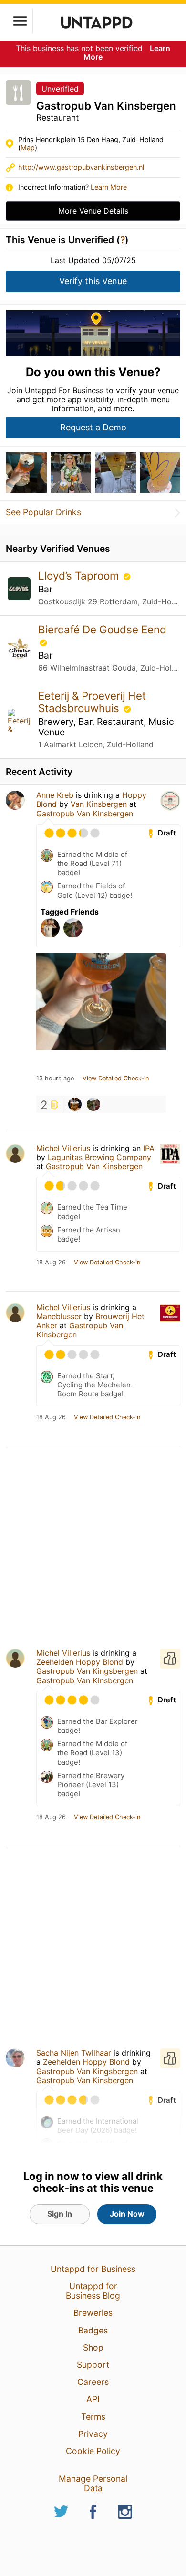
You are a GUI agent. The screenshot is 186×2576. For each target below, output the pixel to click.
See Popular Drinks (43, 512)
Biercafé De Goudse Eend (102, 629)
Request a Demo (93, 427)
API (93, 2399)
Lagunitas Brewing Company (99, 1157)
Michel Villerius (63, 1148)
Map (28, 148)
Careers (93, 2382)
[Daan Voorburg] (93, 1104)
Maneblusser (59, 1316)
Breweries (93, 2313)
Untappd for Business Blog (93, 2291)
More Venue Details (93, 211)
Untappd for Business (93, 2269)
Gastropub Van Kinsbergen (85, 814)
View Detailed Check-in (116, 1079)
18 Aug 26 (51, 1263)
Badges (93, 2330)
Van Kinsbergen (99, 804)
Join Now (127, 2214)
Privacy (93, 2434)
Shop (93, 2347)
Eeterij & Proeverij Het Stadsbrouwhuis (92, 702)
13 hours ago (55, 1079)
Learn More (109, 187)
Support (93, 2365)
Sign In (60, 2214)
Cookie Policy (93, 2451)
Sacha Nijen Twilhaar (74, 2053)
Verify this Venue (93, 281)
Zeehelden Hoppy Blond (80, 1662)
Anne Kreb (55, 795)
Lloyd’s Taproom (80, 575)
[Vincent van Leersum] (75, 1104)
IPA (149, 1148)
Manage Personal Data (93, 2483)
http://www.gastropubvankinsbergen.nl (81, 167)
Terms (93, 2417)
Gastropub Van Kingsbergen (87, 1671)
